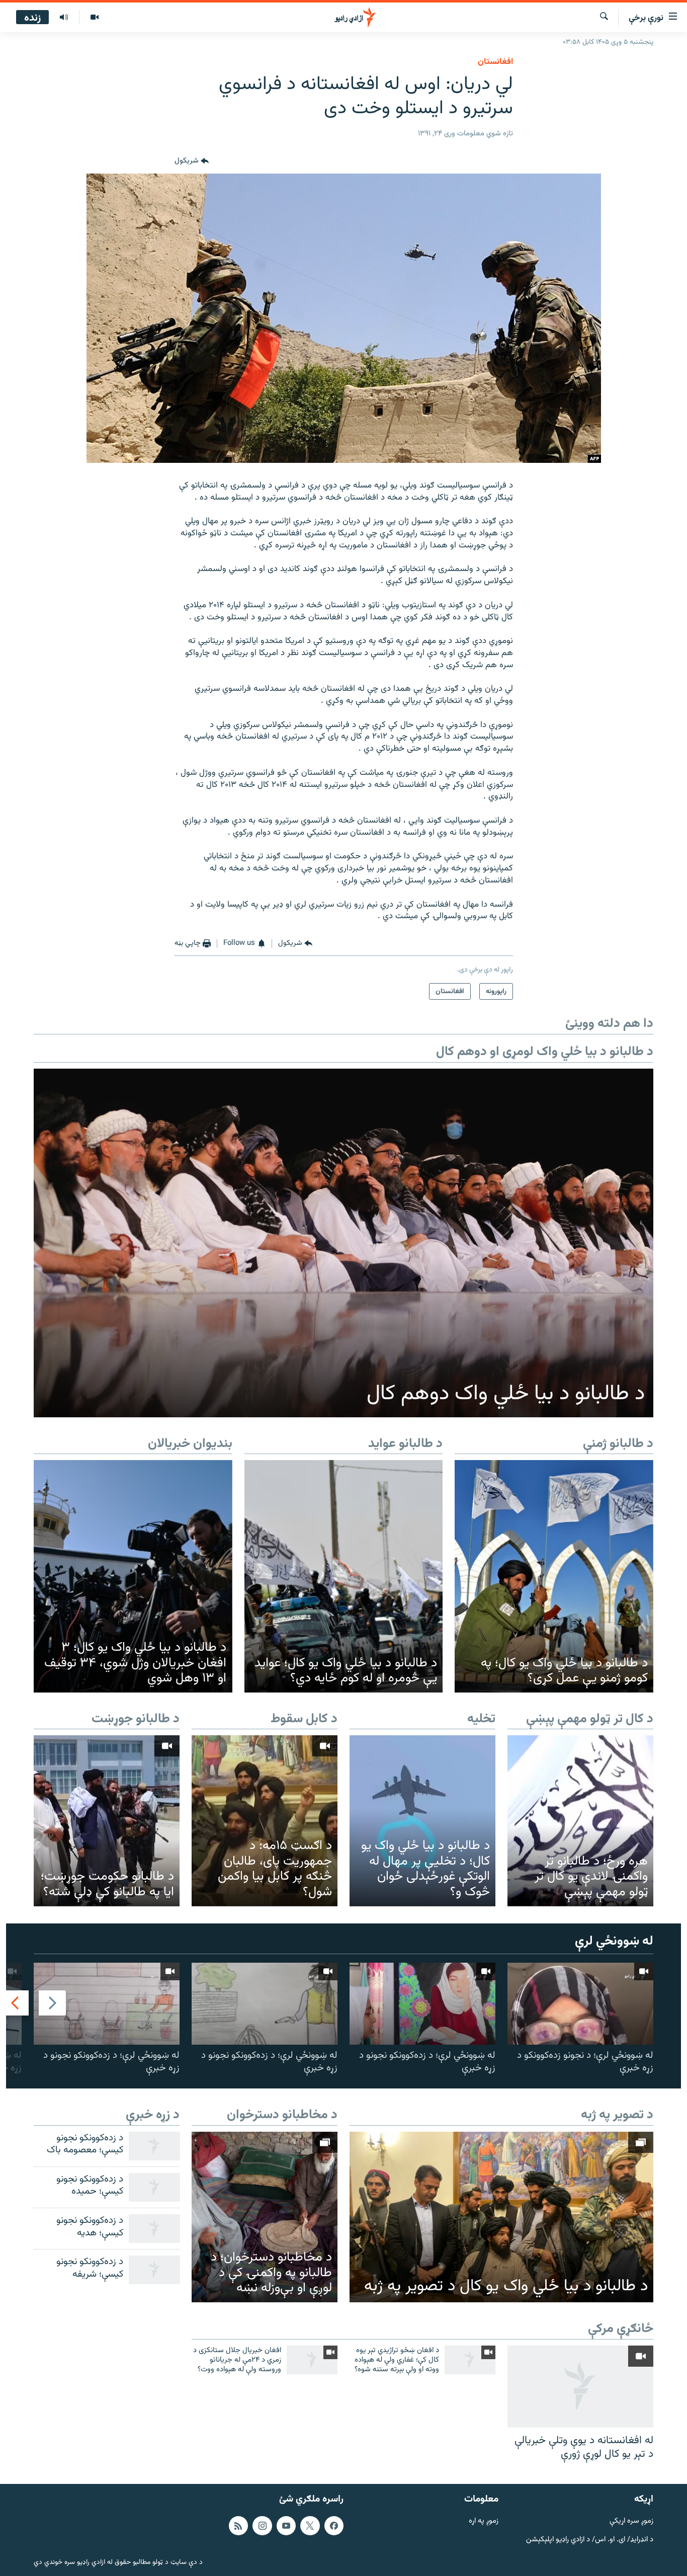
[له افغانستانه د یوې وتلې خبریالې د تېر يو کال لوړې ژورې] (580, 2387)
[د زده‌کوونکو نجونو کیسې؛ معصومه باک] (154, 2146)
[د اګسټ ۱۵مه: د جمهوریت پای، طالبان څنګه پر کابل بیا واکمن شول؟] (265, 1821)
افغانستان (495, 62)
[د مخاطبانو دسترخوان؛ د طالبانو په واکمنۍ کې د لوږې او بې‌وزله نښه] (265, 2217)
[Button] (192, 162)
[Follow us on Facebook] (334, 2526)
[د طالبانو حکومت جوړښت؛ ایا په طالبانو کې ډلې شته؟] (107, 1821)
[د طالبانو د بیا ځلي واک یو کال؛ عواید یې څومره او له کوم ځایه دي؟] (344, 1576)
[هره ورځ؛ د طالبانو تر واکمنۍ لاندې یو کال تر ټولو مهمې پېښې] (580, 1821)
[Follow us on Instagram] (262, 2526)
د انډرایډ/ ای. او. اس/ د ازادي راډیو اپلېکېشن (590, 2540)
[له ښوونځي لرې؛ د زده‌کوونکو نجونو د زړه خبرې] (422, 2004)
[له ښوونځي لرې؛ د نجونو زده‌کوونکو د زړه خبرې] (580, 2004)
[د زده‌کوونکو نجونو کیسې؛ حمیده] (154, 2187)
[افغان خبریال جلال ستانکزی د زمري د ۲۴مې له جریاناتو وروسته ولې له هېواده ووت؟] (312, 2360)
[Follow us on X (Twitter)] (310, 2526)
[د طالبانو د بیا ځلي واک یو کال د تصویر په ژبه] (501, 2217)
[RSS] (238, 2526)
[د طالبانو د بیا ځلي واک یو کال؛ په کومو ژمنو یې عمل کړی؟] (554, 1576)
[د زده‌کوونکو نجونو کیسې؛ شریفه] (154, 2270)
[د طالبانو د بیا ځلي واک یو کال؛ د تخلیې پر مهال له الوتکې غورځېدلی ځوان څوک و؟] (422, 1821)
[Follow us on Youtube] (286, 2526)
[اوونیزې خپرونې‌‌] (64, 18)
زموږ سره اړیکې (631, 2521)
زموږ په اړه (484, 2521)
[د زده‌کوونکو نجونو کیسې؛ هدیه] (154, 2229)
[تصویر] (94, 18)
